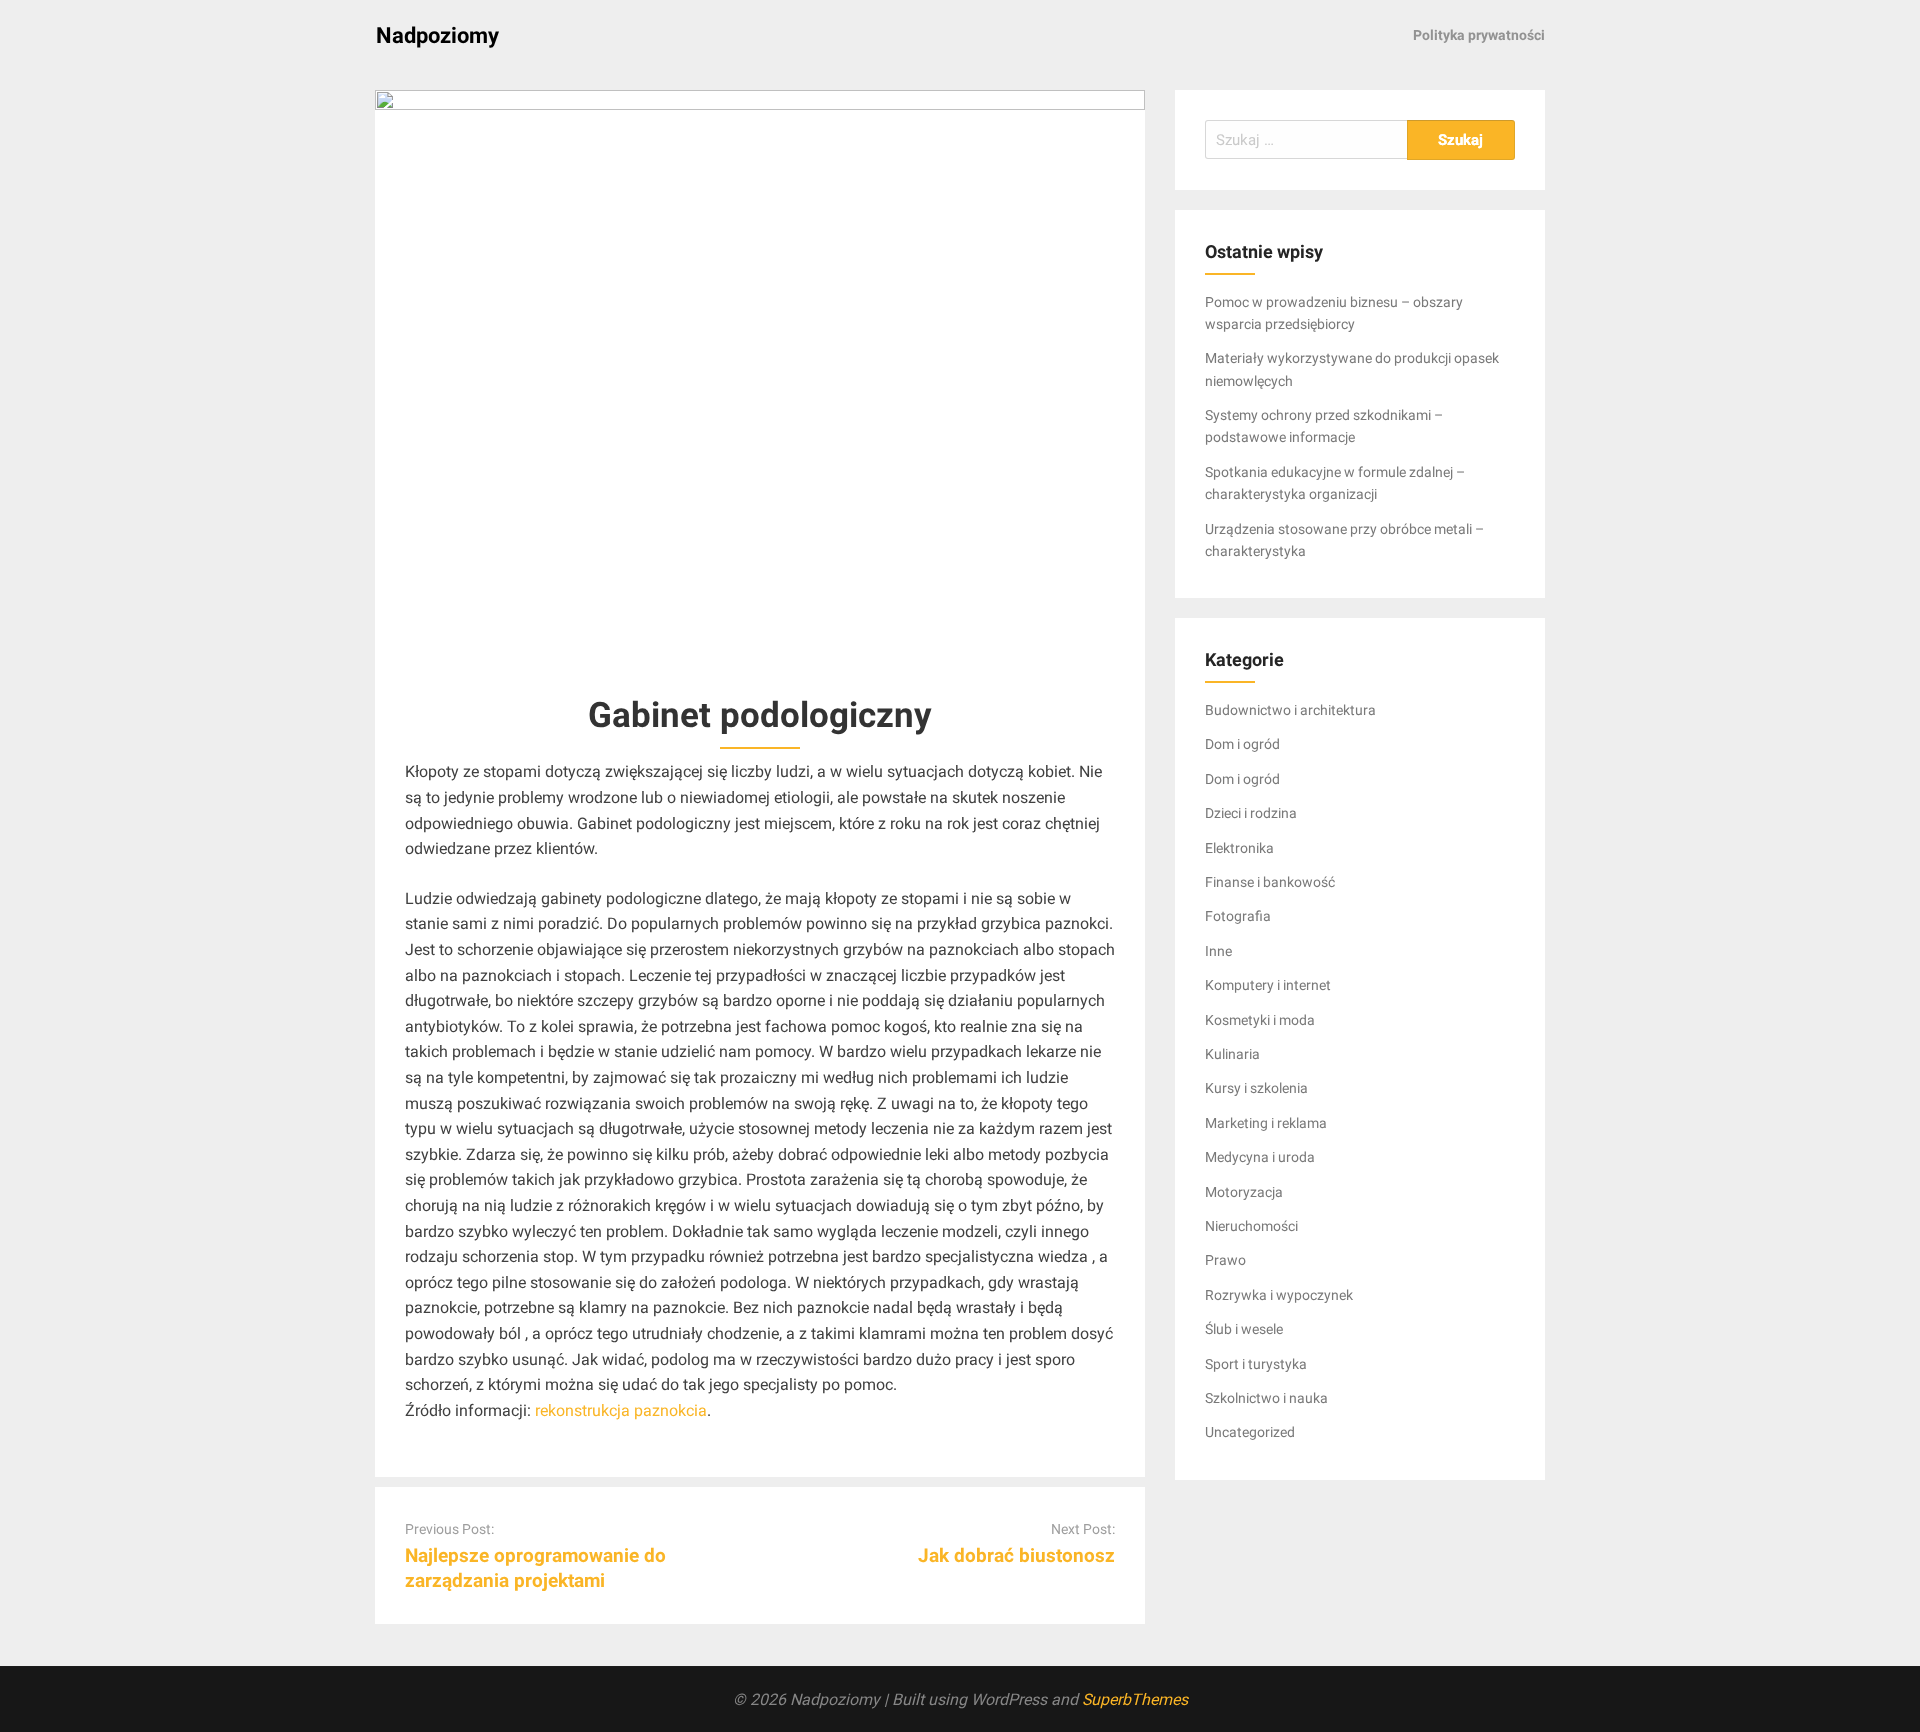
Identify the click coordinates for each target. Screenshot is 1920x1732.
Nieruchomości (1251, 1226)
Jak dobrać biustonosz (1016, 1555)
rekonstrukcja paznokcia (621, 1410)
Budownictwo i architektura (1290, 710)
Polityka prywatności (1479, 35)
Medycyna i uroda (1260, 1157)
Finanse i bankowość (1270, 882)
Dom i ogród (1242, 744)
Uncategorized (1250, 1432)
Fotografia (1238, 916)
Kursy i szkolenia (1256, 1088)
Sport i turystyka (1256, 1364)
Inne (1218, 951)
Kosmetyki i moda (1260, 1020)
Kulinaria (1232, 1054)
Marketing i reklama (1266, 1123)
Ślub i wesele (1244, 1329)
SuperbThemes (1135, 1699)
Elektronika (1239, 848)
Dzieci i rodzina (1251, 813)
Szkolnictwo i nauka (1266, 1398)
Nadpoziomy (437, 35)
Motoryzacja (1244, 1192)
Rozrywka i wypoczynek (1279, 1295)
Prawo (1225, 1260)
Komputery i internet (1268, 985)
